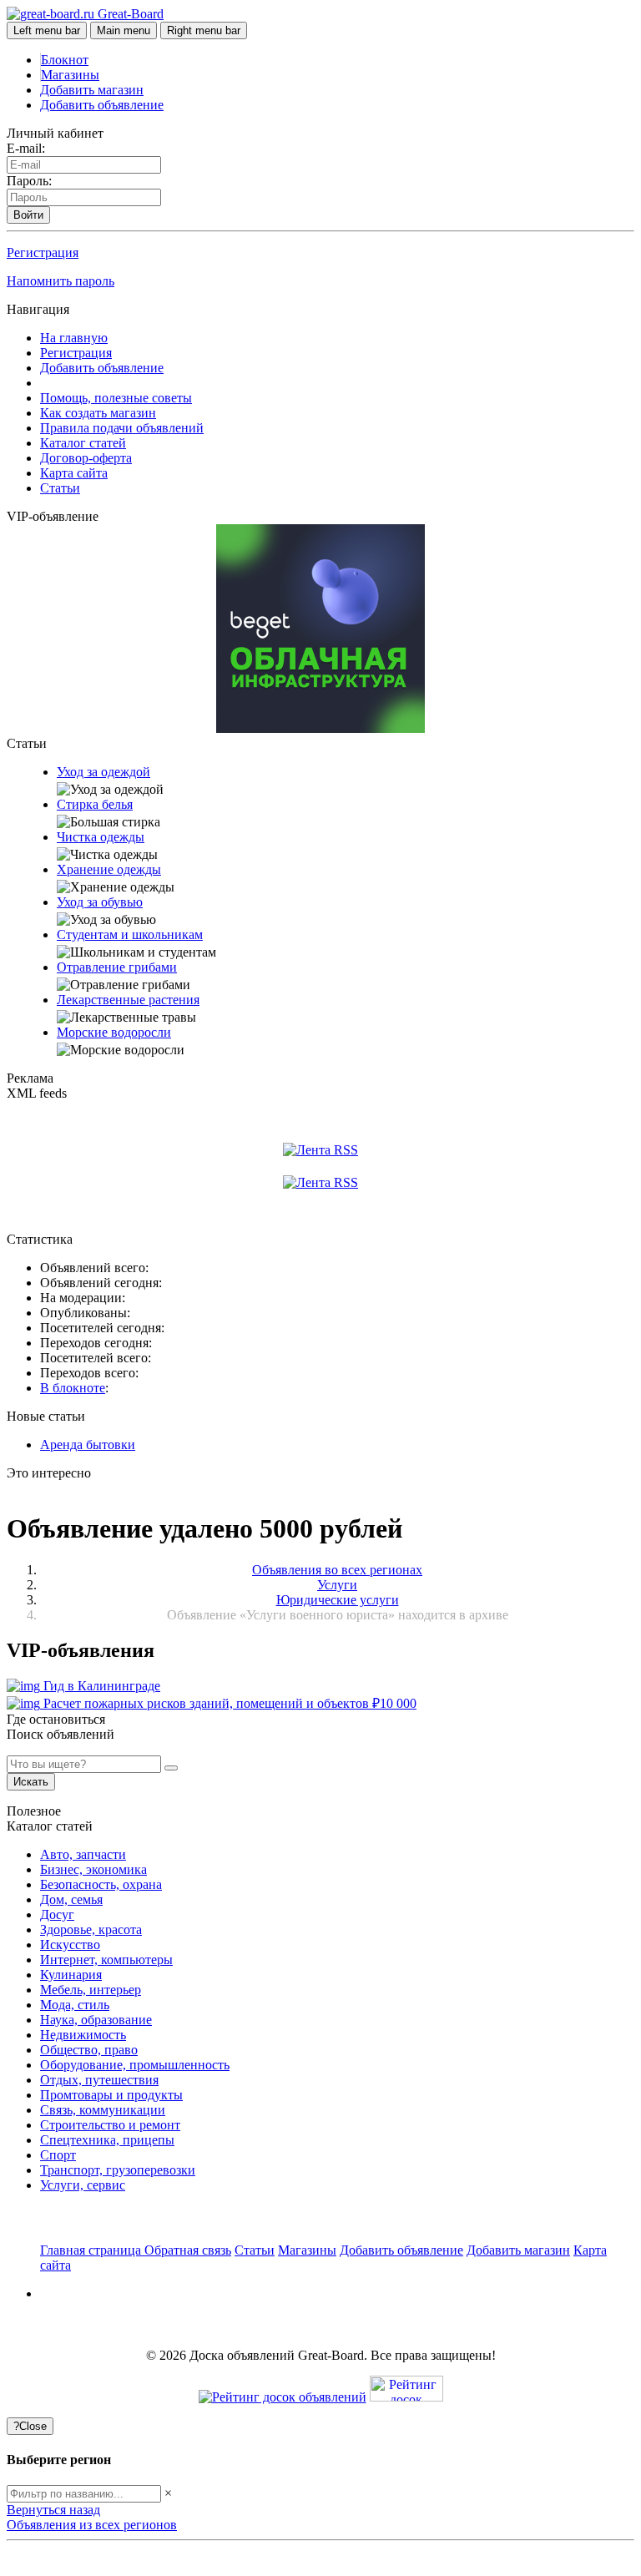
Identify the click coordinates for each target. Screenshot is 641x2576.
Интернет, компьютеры (106, 1960)
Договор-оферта (86, 458)
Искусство (70, 1945)
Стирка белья (95, 804)
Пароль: (29, 181)
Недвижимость (83, 2035)
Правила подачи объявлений (122, 428)
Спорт (58, 2155)
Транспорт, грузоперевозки (118, 2170)
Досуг (57, 1914)
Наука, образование (96, 2020)
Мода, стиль (75, 2005)
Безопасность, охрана (101, 1884)
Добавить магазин (92, 90)
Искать (31, 1782)
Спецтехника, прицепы (107, 2140)
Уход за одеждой (103, 772)
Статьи (60, 488)
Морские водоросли (114, 1032)
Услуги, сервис (83, 2185)
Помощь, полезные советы (116, 398)
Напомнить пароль (61, 281)
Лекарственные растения (128, 1000)
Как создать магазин (98, 413)
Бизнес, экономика (93, 1869)
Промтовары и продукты (111, 2095)
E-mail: (26, 148)
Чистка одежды (101, 837)
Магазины (70, 75)
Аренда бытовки (88, 1445)
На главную (74, 338)
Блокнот (65, 60)
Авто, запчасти (83, 1854)
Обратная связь (188, 2250)
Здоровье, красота (91, 1929)
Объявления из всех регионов (92, 2525)
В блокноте (73, 1388)
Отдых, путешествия (99, 2080)
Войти (28, 215)
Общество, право (89, 2050)
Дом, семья (71, 1899)
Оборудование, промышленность (135, 2065)
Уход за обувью (100, 902)
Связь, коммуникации (103, 2110)
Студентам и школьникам (130, 934)
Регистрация (43, 253)
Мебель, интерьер (91, 1990)
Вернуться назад (53, 2510)
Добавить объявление (102, 105)
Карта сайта (74, 473)
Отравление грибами (117, 967)
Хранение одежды (109, 869)
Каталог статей (83, 443)
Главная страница (92, 2250)
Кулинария (71, 1975)
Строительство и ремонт (110, 2125)
